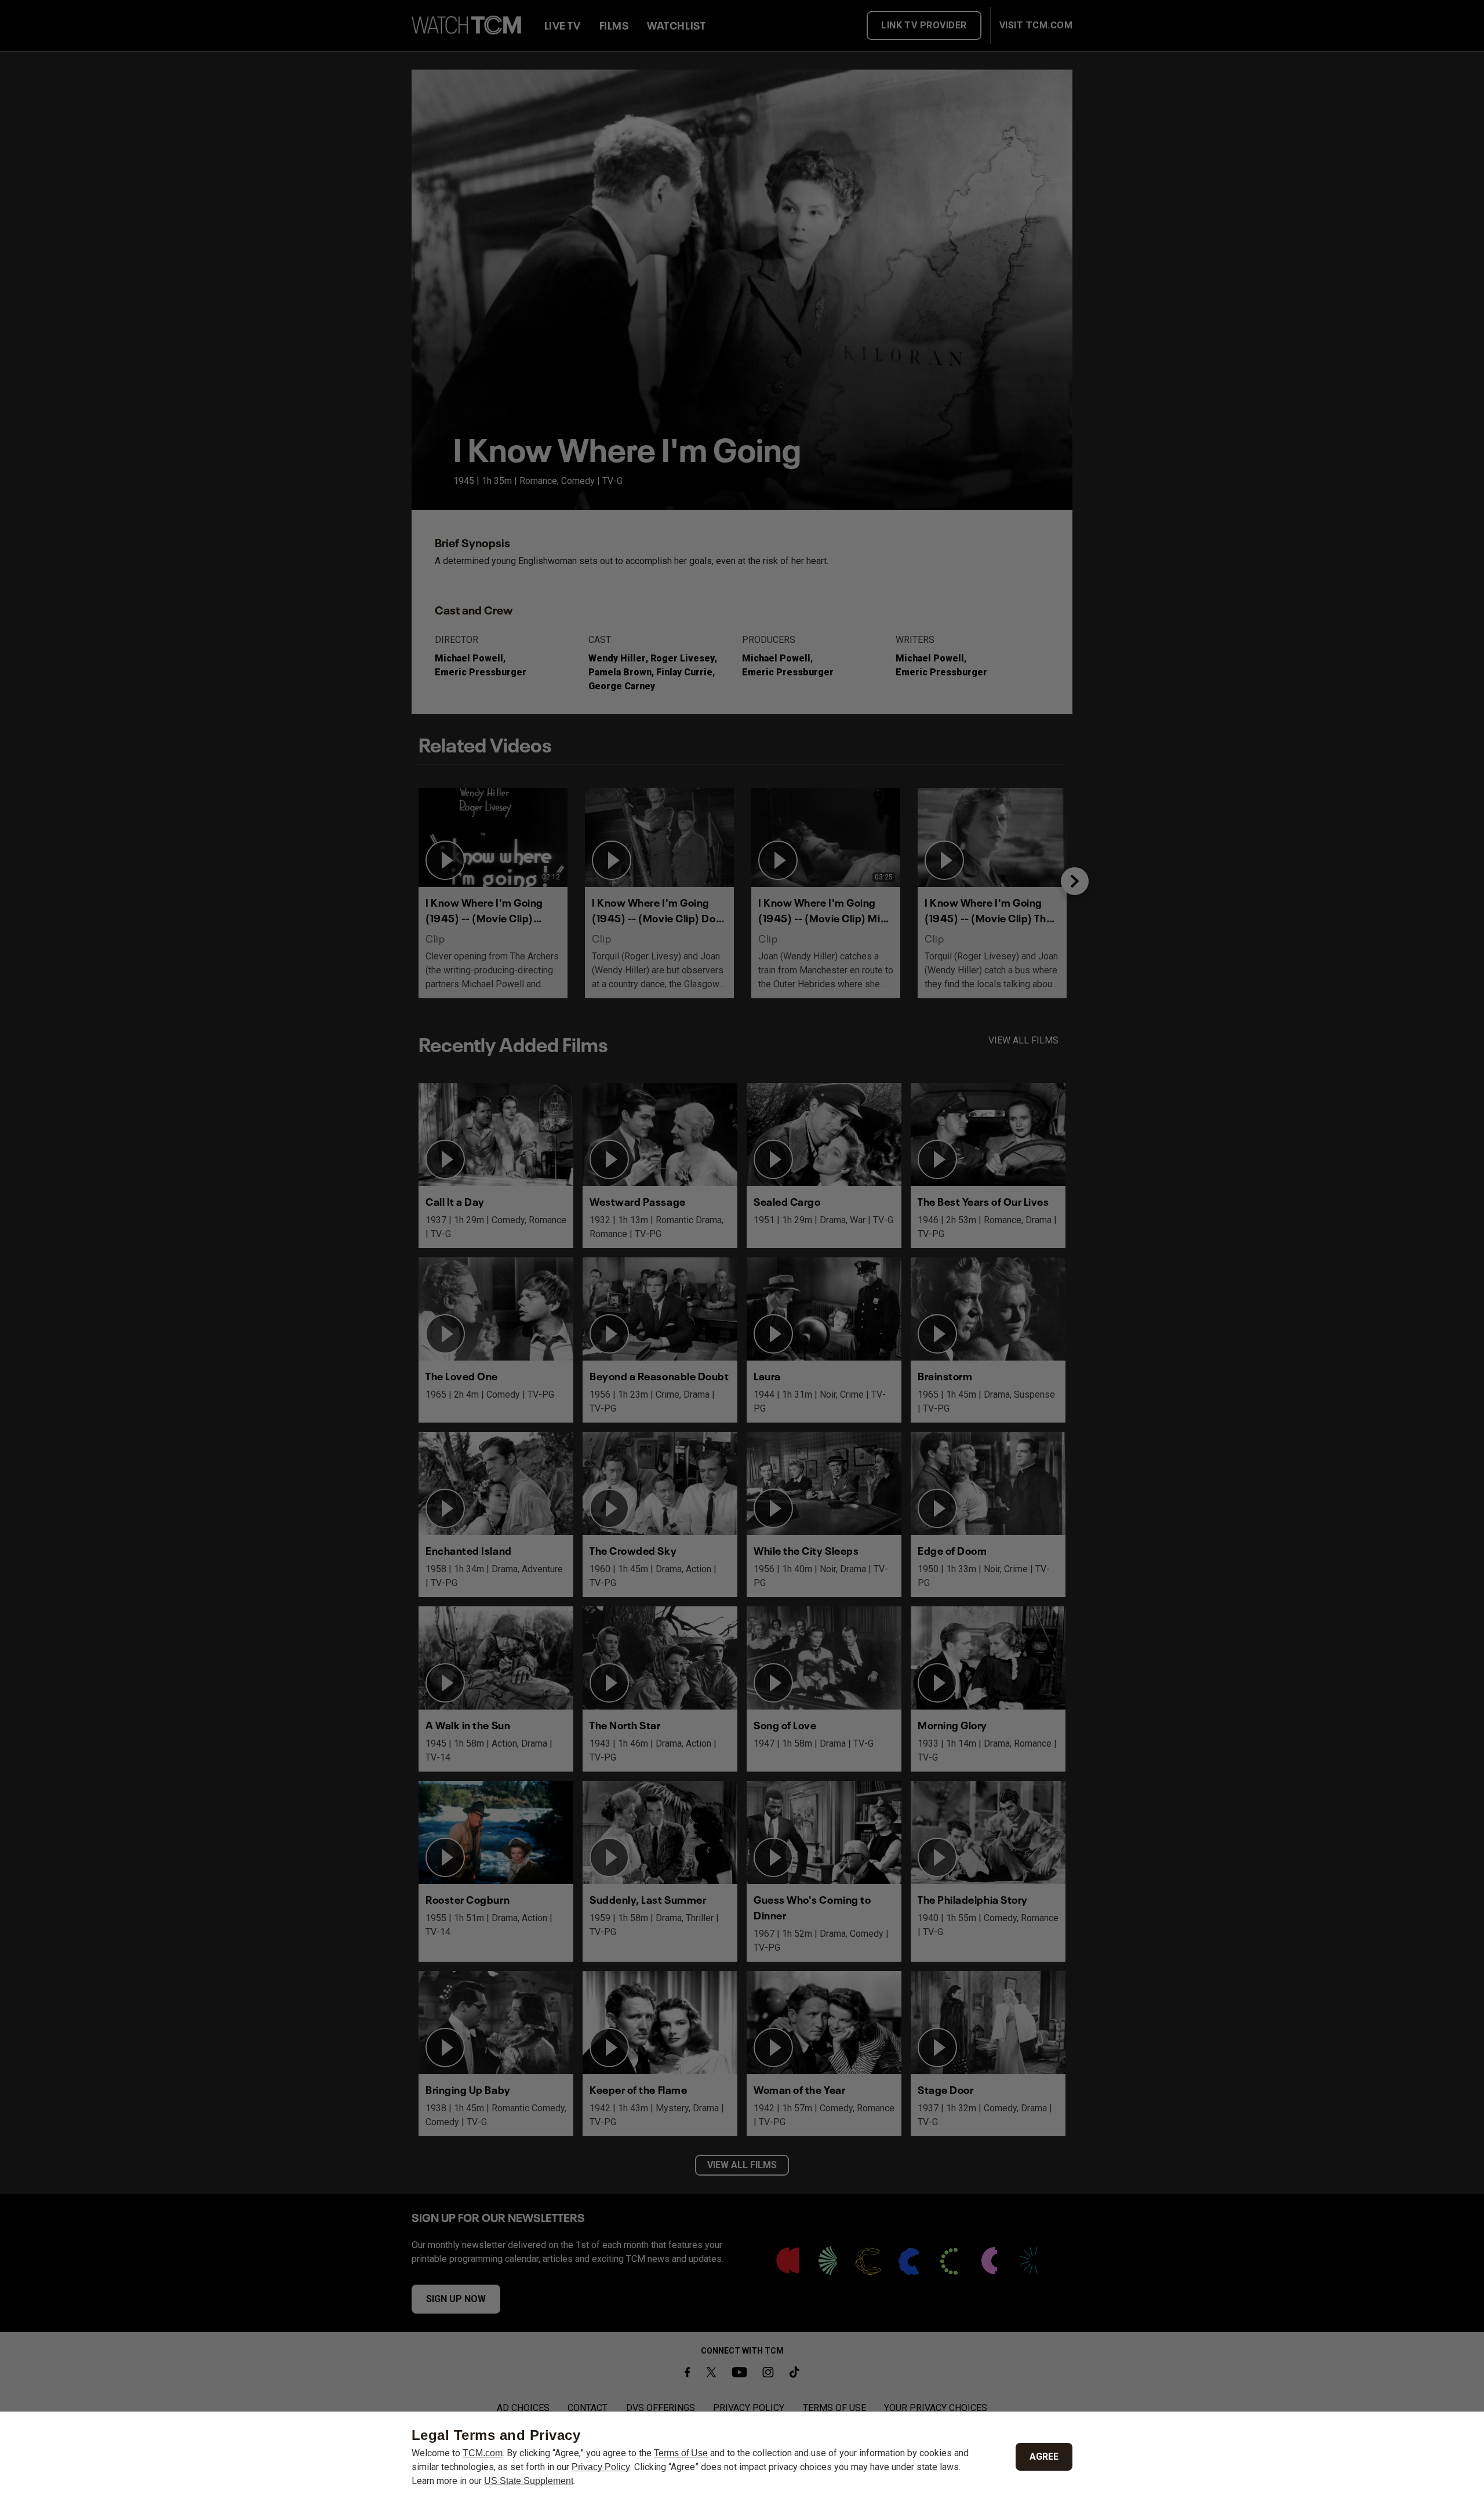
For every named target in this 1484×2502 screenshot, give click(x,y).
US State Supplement (529, 2481)
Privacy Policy (601, 2467)
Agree (1044, 2456)
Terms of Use (681, 2453)
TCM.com (483, 2453)
